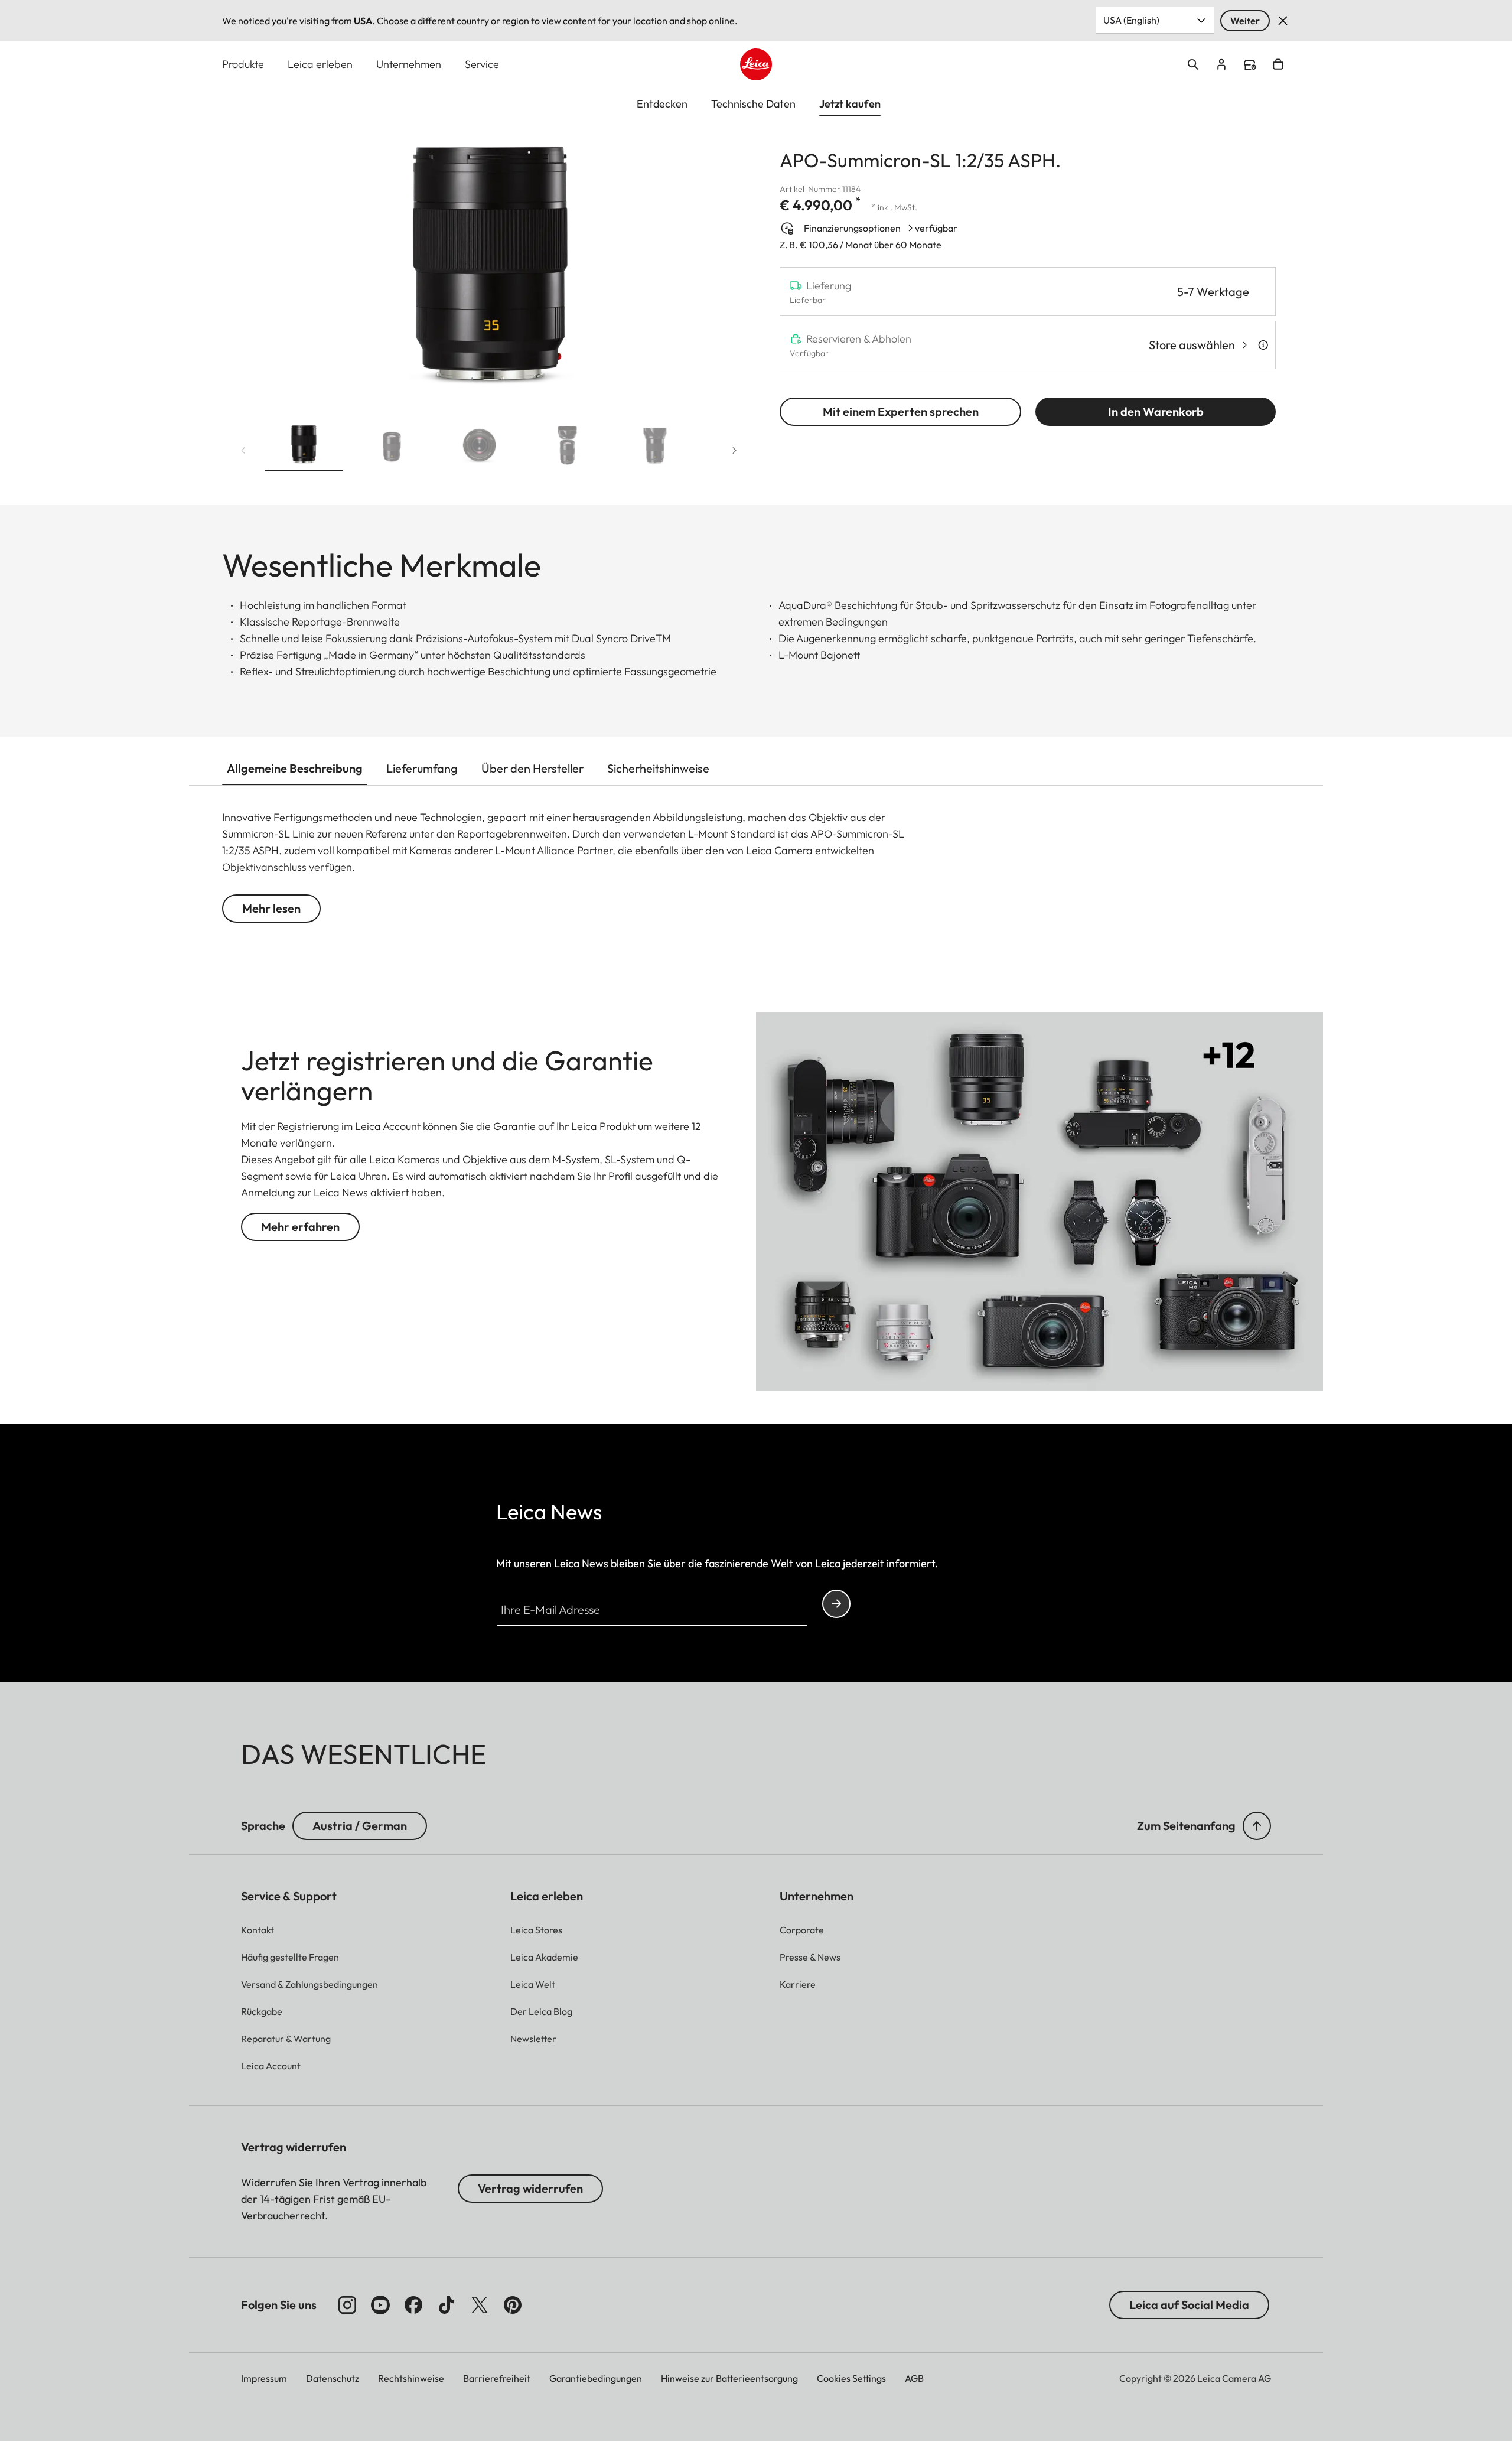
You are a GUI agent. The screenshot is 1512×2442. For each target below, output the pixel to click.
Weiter (1245, 21)
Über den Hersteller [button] (532, 768)
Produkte (243, 64)
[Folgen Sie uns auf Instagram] (347, 2305)
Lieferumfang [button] (422, 768)
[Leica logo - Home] (756, 64)
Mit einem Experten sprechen (901, 411)
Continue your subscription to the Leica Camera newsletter (836, 1604)
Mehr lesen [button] (271, 908)
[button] (304, 447)
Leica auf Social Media (1189, 2305)
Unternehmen (409, 64)
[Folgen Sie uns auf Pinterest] (513, 2305)
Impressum (264, 2378)
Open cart (1278, 64)
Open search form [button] (1193, 64)
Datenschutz (333, 2378)
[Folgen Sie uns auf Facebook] (413, 2305)
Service (482, 64)
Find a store (1250, 65)
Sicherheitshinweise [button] (658, 768)
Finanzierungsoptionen (852, 228)
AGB (914, 2378)
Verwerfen (1283, 21)
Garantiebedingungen (596, 2378)
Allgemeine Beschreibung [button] (295, 768)
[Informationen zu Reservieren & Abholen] (1263, 345)
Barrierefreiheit (497, 2378)
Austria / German (360, 1826)
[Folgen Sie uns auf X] (480, 2305)
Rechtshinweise (411, 2378)
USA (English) (1131, 20)
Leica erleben (320, 64)
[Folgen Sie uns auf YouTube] (380, 2305)
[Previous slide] (243, 450)
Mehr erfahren (300, 1227)
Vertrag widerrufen (530, 2188)
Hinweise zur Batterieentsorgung (729, 2378)
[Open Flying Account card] (1221, 64)
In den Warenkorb (1156, 411)
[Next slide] (735, 450)
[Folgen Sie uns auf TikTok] (447, 2305)
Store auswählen (1192, 345)
